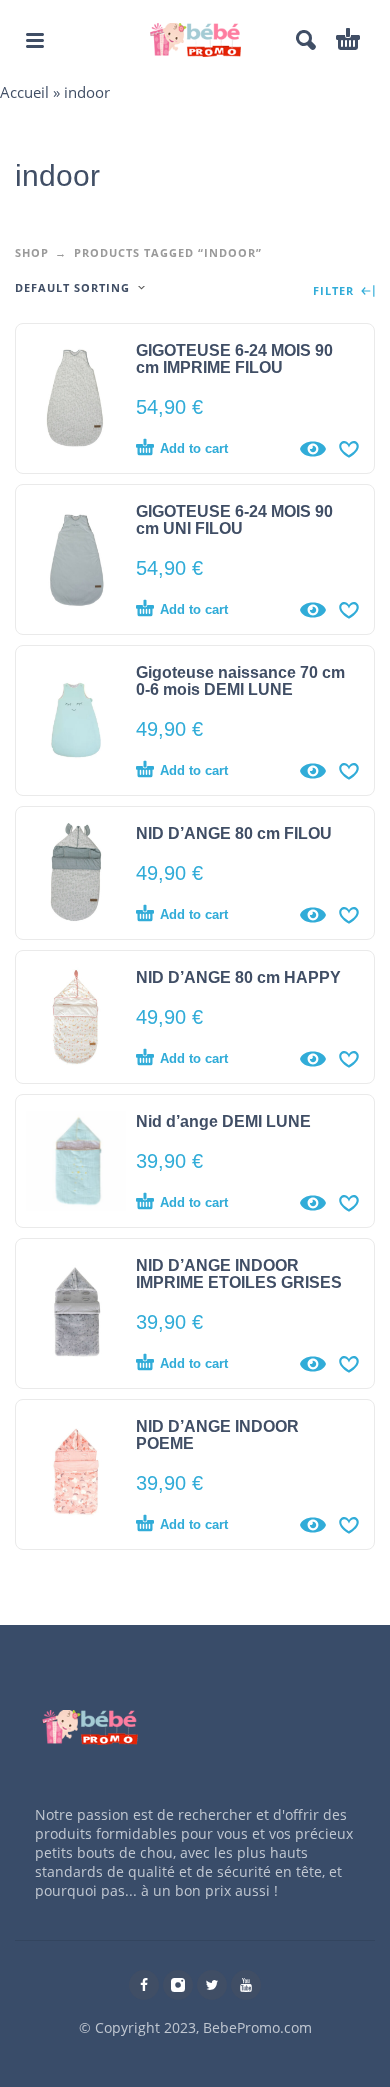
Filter (335, 291)
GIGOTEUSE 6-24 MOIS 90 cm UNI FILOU (234, 520)
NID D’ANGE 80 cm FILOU (234, 833)
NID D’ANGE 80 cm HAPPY (238, 977)
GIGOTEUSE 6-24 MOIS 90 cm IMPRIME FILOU (234, 359)
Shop (32, 252)
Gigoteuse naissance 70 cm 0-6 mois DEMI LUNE (240, 681)
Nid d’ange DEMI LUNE (223, 1121)
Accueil (24, 92)
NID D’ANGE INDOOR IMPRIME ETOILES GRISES (239, 1274)
